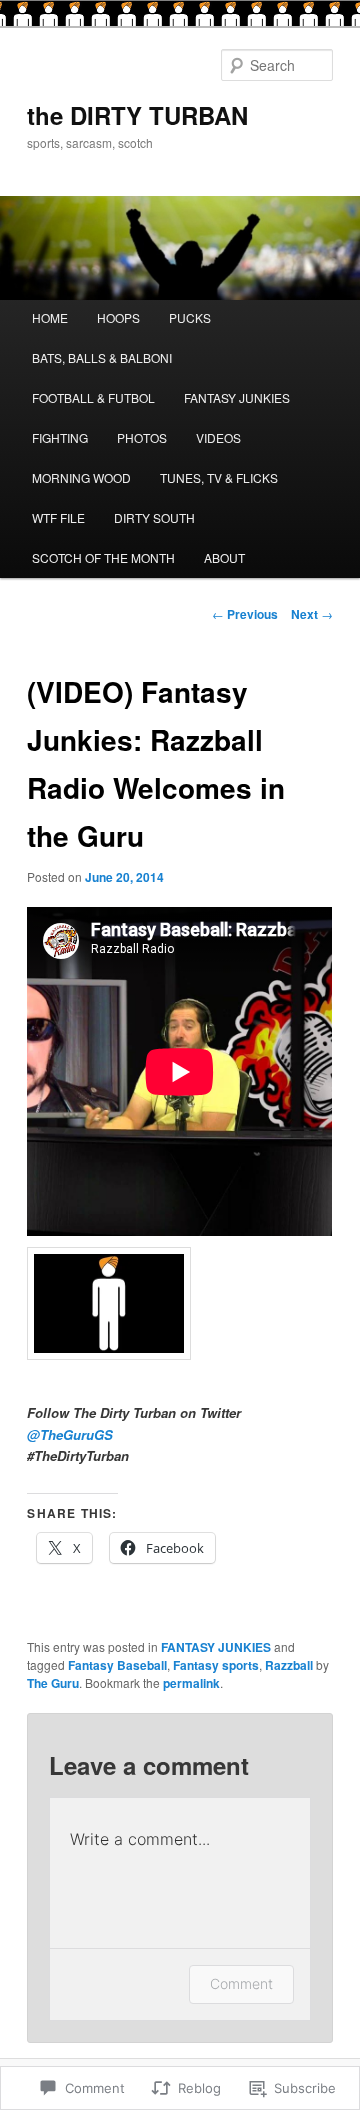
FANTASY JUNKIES (237, 397)
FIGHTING (60, 437)
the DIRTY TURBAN (137, 115)
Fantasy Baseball (117, 1665)
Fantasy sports (216, 1665)
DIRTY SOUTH (154, 517)
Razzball (289, 1665)
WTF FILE (58, 517)
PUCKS (190, 317)
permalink (191, 1683)
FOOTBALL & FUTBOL (93, 397)
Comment (241, 1983)
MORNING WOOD (81, 477)
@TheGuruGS (70, 1434)
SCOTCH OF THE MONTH (103, 557)
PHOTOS (142, 437)
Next (312, 614)
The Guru (53, 1683)
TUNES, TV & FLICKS (219, 477)
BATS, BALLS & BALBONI (102, 357)
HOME (50, 317)
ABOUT (224, 557)
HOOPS (118, 317)
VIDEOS (218, 437)
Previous (245, 614)
